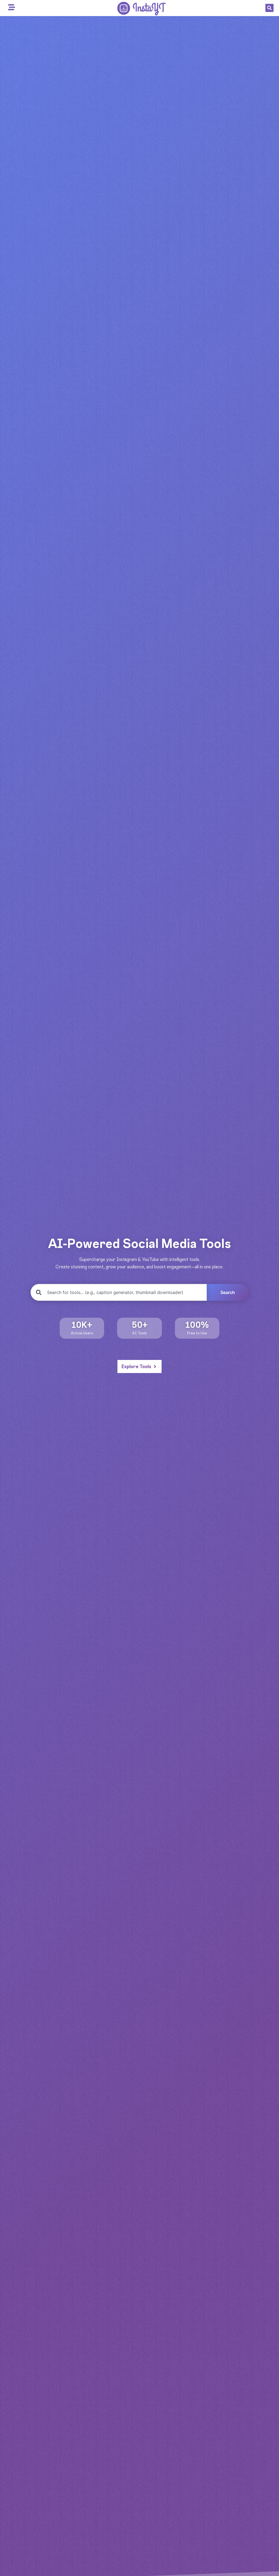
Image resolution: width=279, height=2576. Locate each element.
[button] (269, 8)
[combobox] (119, 1292)
